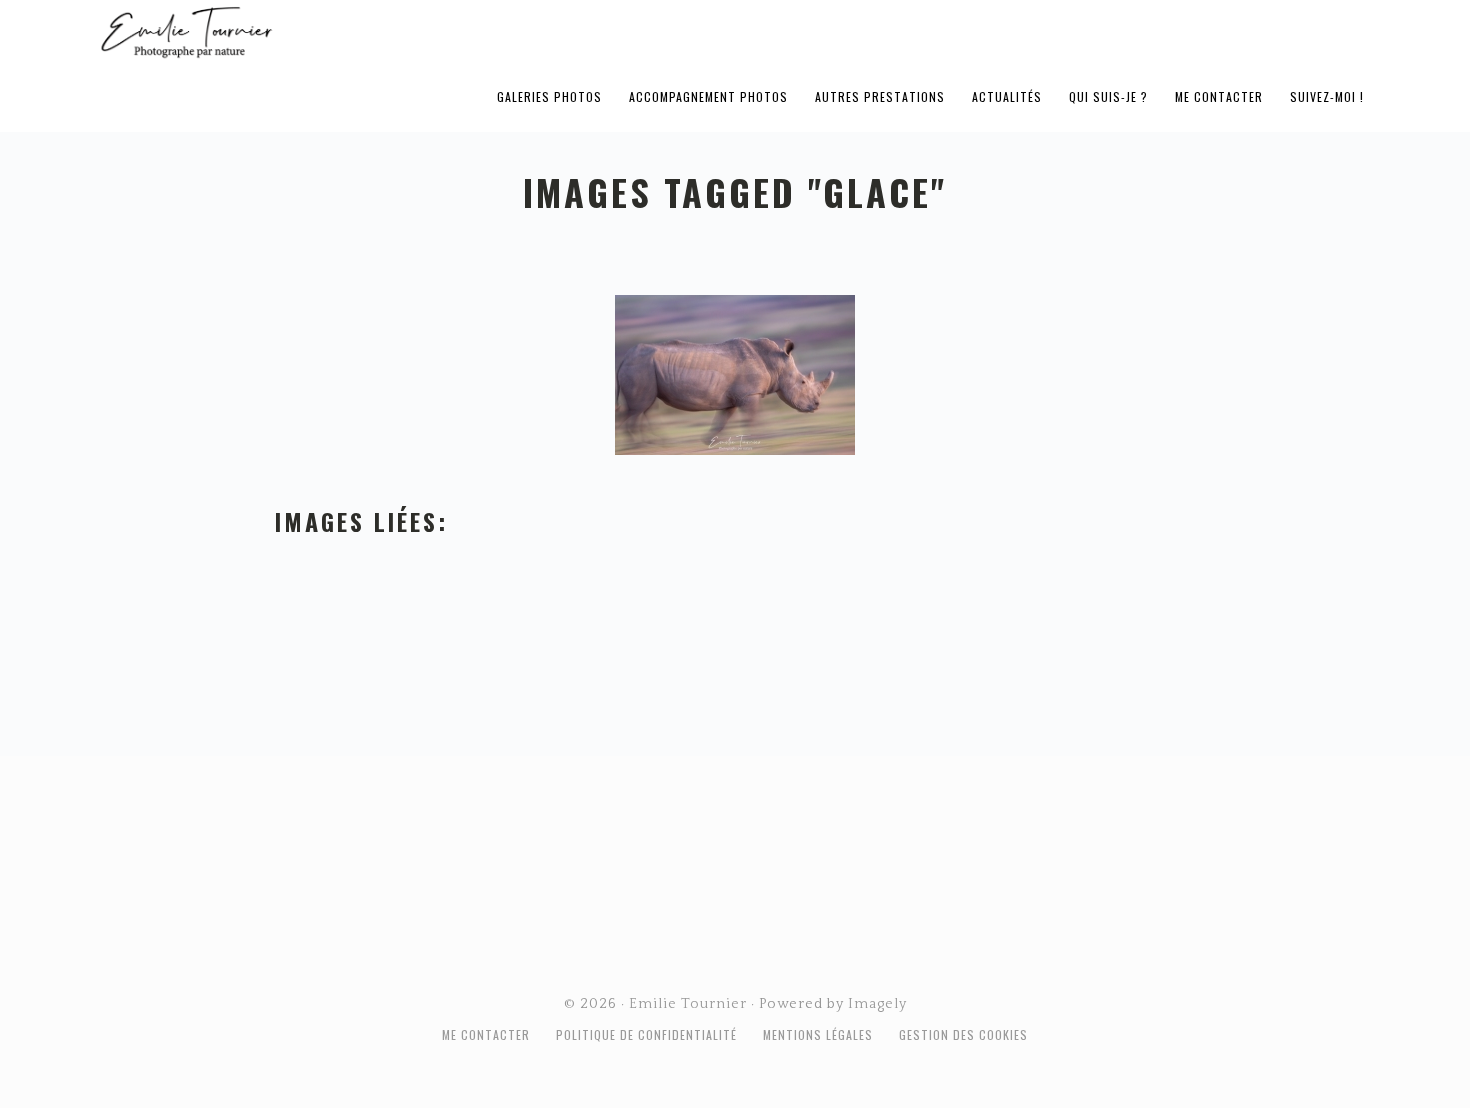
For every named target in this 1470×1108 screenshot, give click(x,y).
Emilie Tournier (344, 31)
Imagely (877, 1004)
